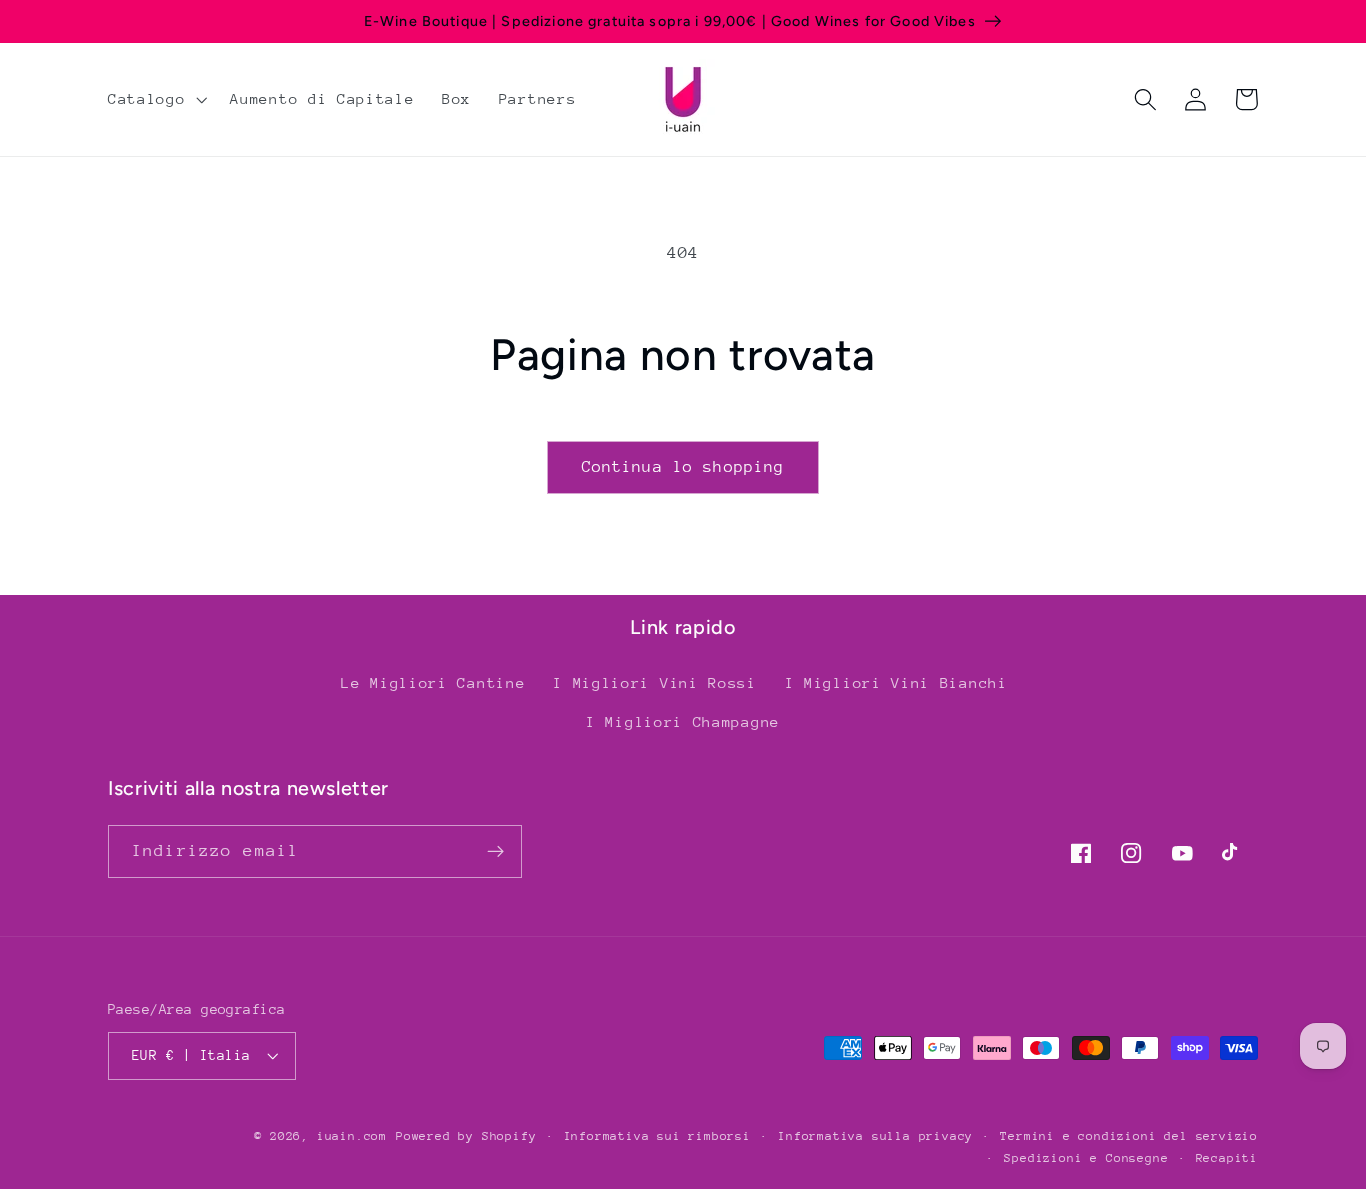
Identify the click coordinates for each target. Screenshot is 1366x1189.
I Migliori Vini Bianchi (896, 682)
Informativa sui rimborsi (657, 1136)
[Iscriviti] (495, 852)
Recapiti (1227, 1158)
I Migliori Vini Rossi (655, 682)
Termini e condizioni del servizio (1129, 1136)
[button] (155, 99)
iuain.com (352, 1136)
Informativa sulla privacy (875, 1136)
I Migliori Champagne (683, 721)
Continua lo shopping (683, 467)
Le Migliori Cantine (433, 682)
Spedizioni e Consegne (1086, 1158)
